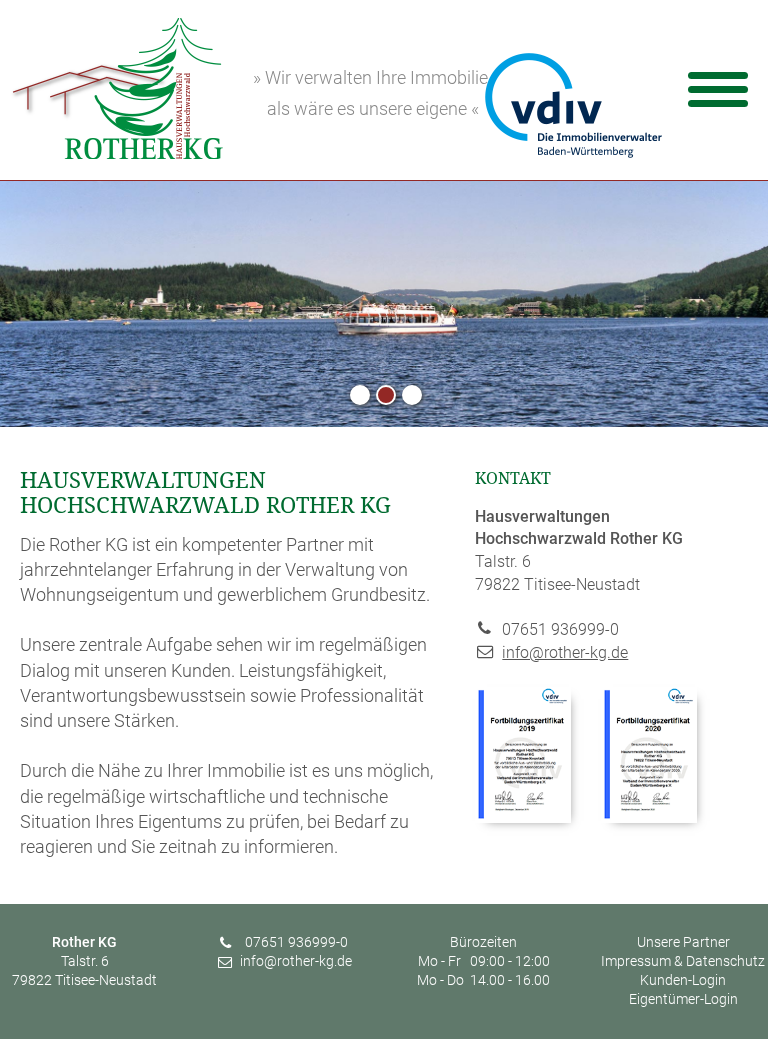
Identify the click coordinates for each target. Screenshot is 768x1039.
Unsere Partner (683, 942)
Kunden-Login (683, 980)
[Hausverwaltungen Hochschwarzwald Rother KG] (116, 152)
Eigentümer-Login (683, 999)
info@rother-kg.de (565, 652)
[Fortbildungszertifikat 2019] (523, 817)
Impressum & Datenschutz (683, 961)
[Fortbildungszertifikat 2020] (649, 817)
